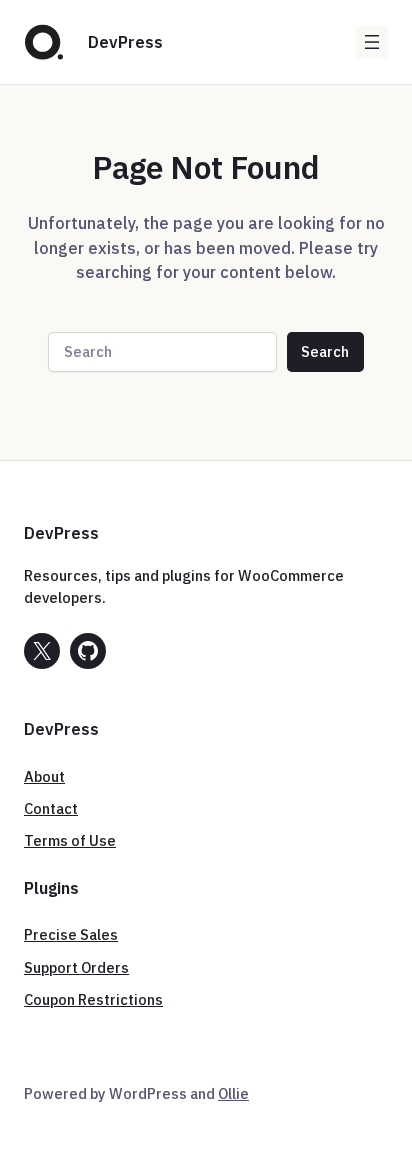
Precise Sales (71, 934)
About (44, 776)
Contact (51, 808)
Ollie (233, 1093)
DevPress (125, 41)
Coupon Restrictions (93, 999)
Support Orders (76, 967)
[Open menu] (372, 42)
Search (325, 351)
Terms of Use (70, 840)
